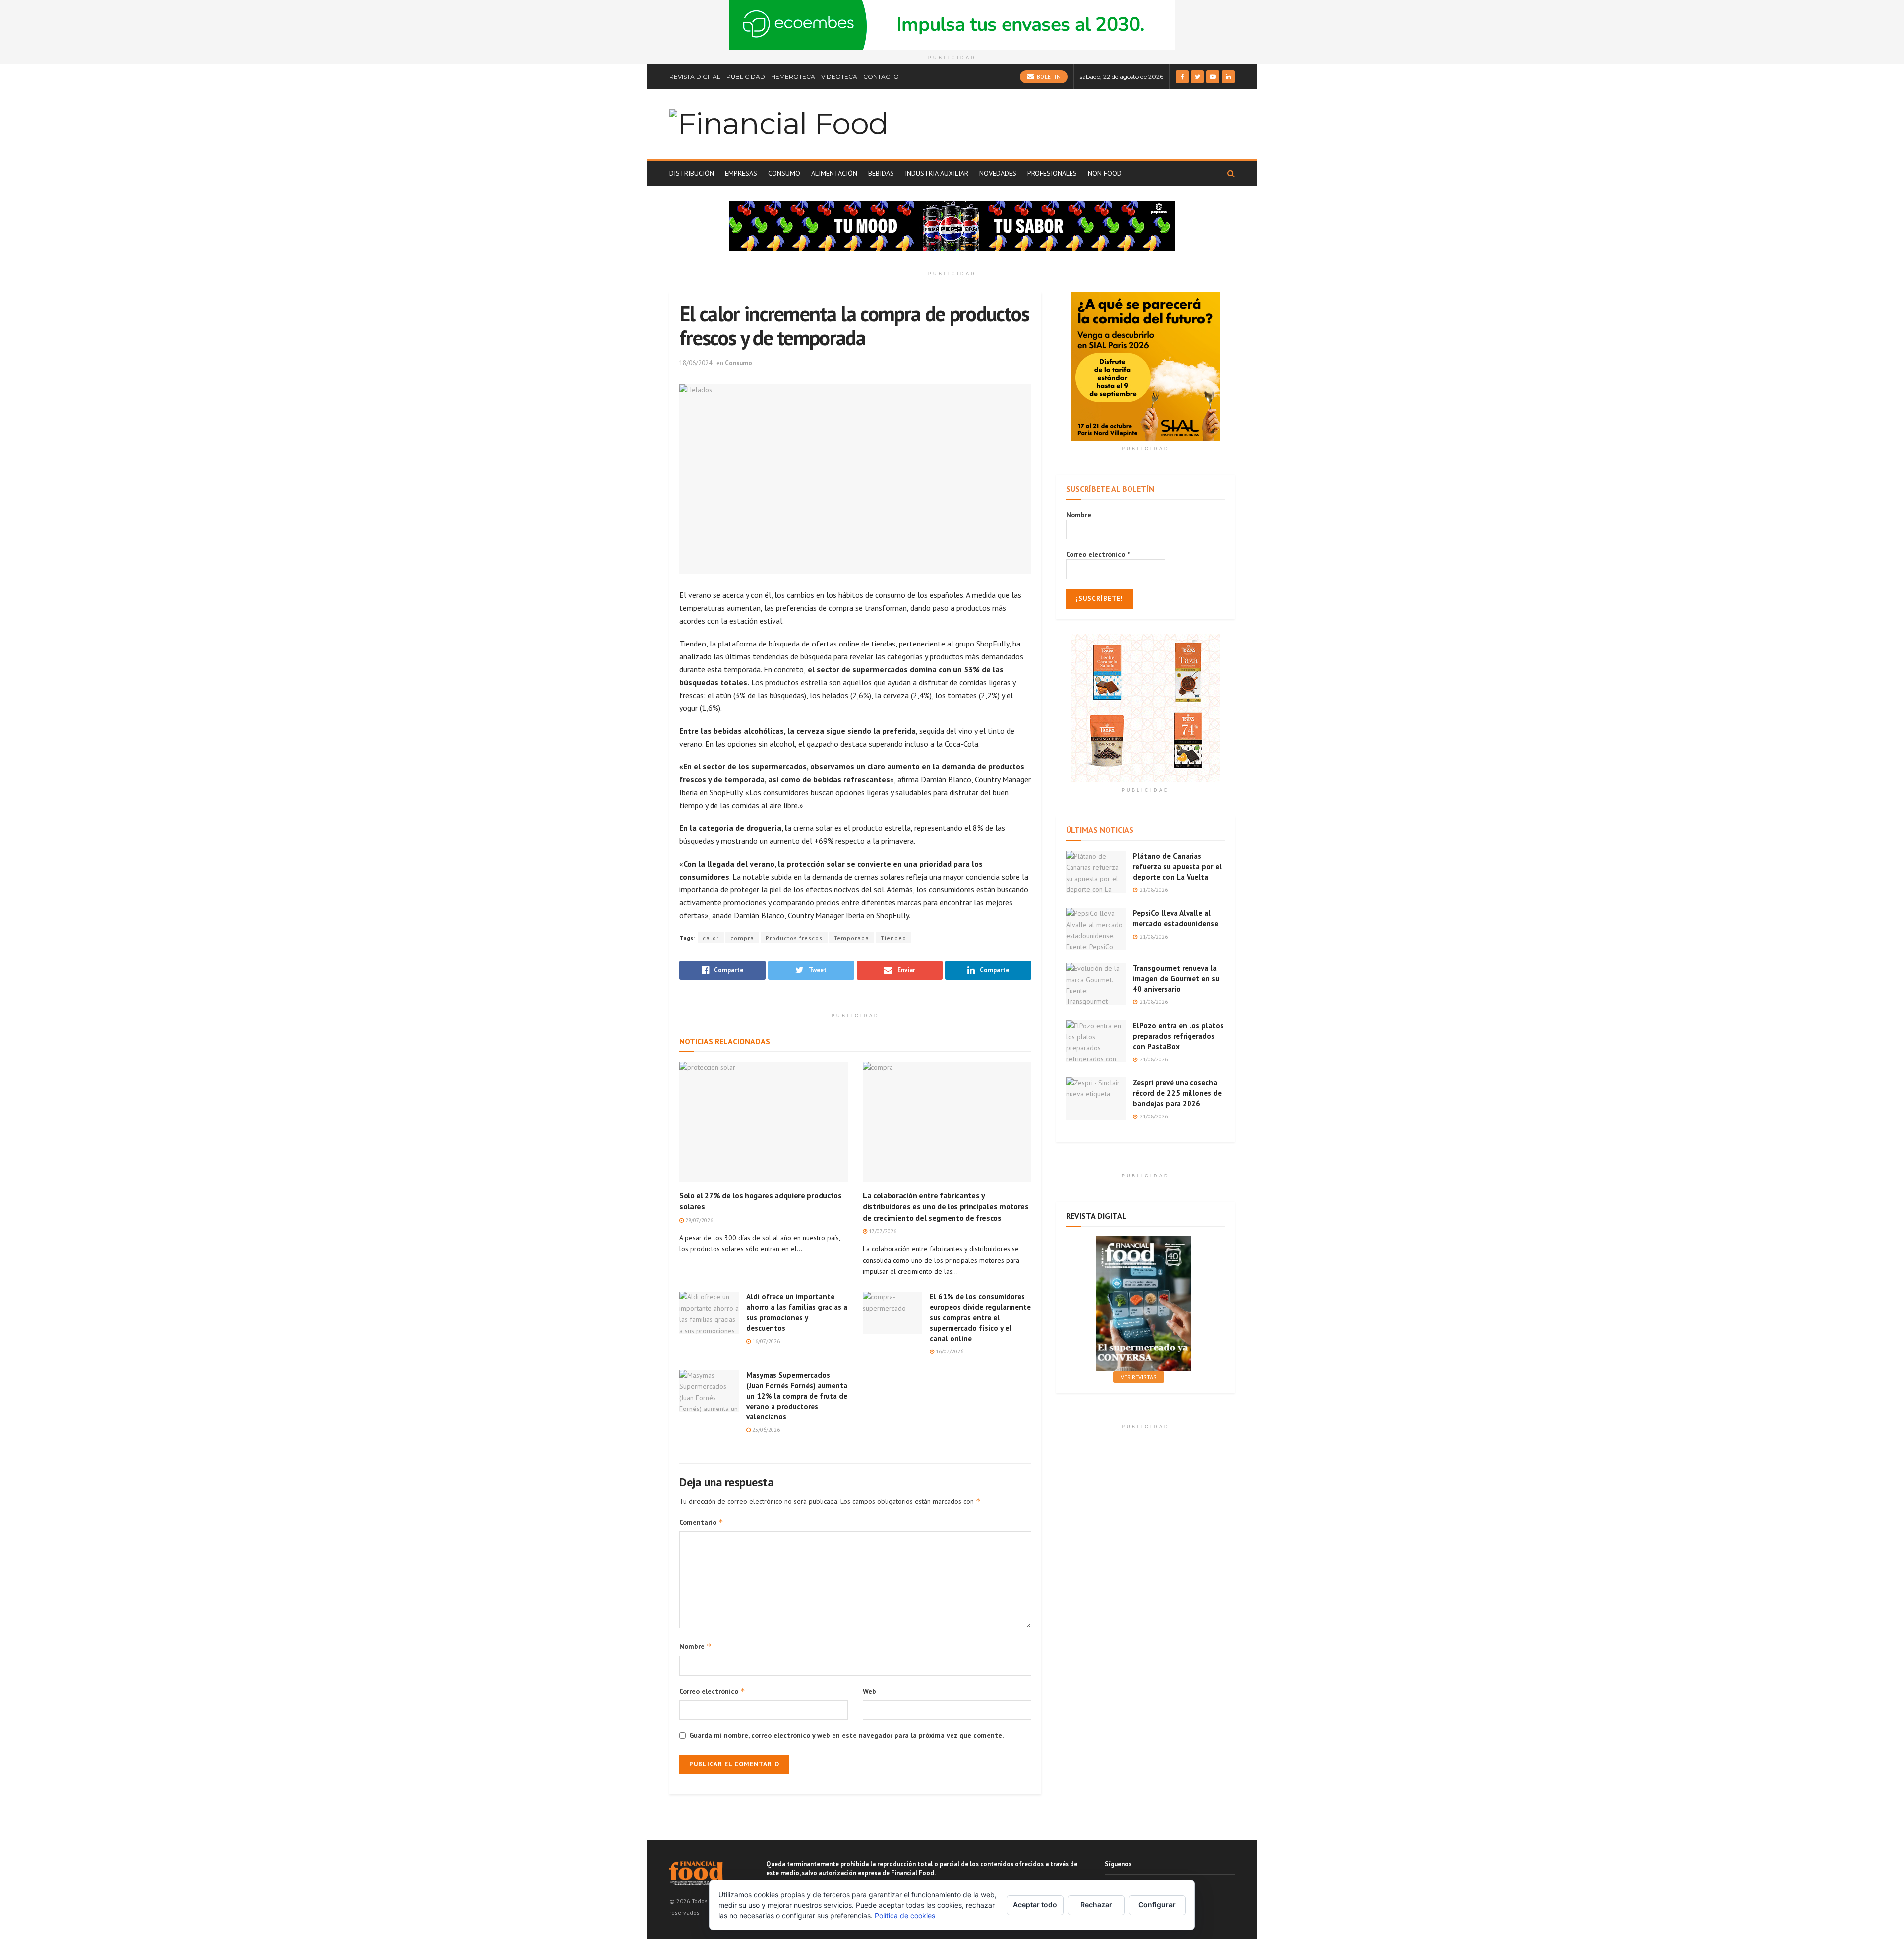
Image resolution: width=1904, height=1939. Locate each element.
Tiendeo (893, 938)
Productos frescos (794, 938)
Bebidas (881, 173)
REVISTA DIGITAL (695, 77)
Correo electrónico (712, 1691)
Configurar (1157, 1905)
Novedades (998, 173)
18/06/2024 (696, 363)
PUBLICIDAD (746, 77)
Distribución (692, 173)
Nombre (695, 1646)
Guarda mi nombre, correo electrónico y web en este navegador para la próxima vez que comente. (846, 1735)
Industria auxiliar (937, 173)
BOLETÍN (1048, 77)
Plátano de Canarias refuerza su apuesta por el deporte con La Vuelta (1177, 866)
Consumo (784, 173)
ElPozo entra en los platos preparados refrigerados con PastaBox (1178, 1036)
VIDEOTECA (839, 77)
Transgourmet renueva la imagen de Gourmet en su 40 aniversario (1176, 978)
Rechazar (1096, 1905)
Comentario (701, 1522)
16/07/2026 (765, 1341)
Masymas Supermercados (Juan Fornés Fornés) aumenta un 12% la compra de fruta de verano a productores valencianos (797, 1396)
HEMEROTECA (793, 77)
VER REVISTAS (1139, 1377)
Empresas (741, 173)
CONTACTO (881, 77)
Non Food (1105, 173)
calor (711, 938)
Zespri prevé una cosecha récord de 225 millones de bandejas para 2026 (1177, 1093)
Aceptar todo (1035, 1905)
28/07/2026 (698, 1220)
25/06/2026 (765, 1430)
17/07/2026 (882, 1231)
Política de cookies (905, 1915)
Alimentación (834, 173)
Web (869, 1691)
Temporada (852, 938)
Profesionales (1052, 173)
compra (742, 938)
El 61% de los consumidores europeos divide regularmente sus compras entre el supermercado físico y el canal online (980, 1318)
